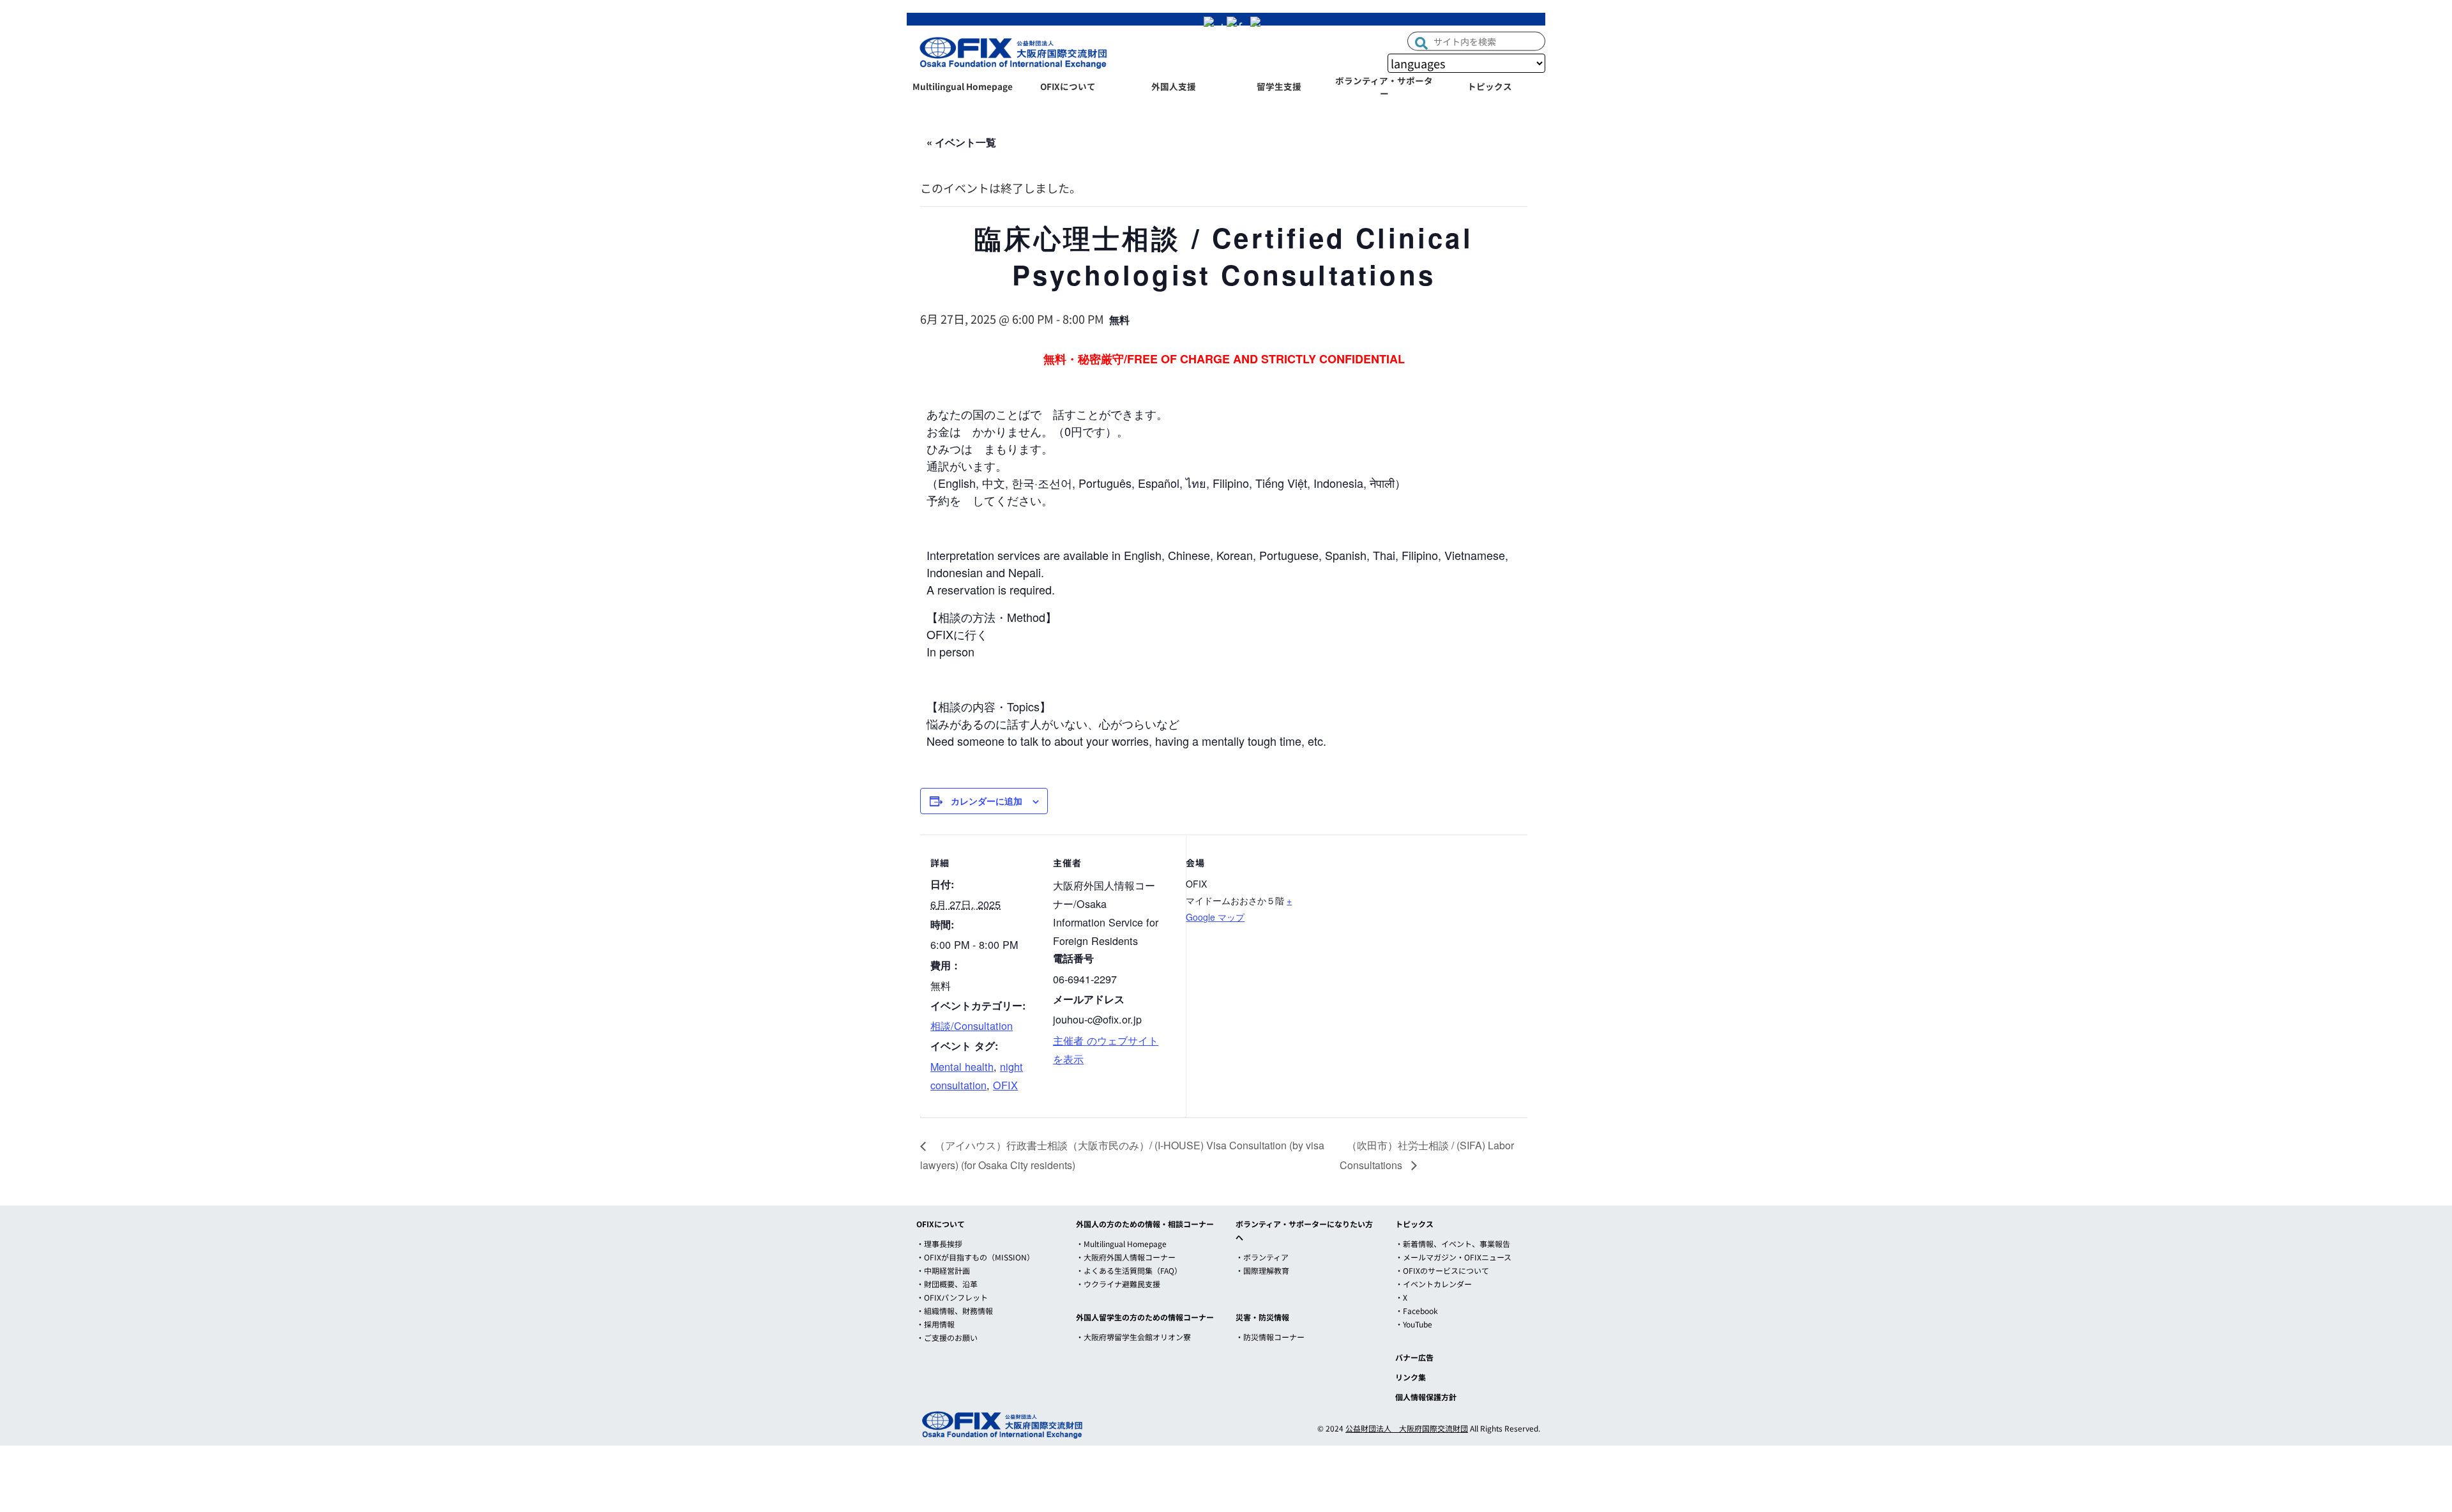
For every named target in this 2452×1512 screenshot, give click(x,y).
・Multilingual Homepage (1121, 1244)
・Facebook (1417, 1311)
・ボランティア (1262, 1257)
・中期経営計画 (943, 1270)
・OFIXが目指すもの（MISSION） (975, 1257)
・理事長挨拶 (939, 1244)
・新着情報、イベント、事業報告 (1453, 1244)
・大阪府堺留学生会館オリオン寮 (1133, 1337)
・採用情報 (935, 1324)
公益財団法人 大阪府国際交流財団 (1407, 1428)
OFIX (1005, 1085)
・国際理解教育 (1262, 1270)
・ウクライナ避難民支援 (1118, 1284)
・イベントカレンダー (1434, 1284)
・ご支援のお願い (947, 1337)
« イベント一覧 (961, 142)
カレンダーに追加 (987, 801)
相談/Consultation (972, 1025)
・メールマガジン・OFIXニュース (1453, 1257)
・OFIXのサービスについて (1442, 1270)
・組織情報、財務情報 (955, 1311)
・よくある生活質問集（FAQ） (1129, 1270)
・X (1401, 1297)
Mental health (962, 1066)
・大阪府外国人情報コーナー (1126, 1257)
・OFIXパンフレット (952, 1297)
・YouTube (1414, 1324)
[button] (1421, 42)
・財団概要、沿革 (947, 1284)
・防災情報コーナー (1270, 1337)
